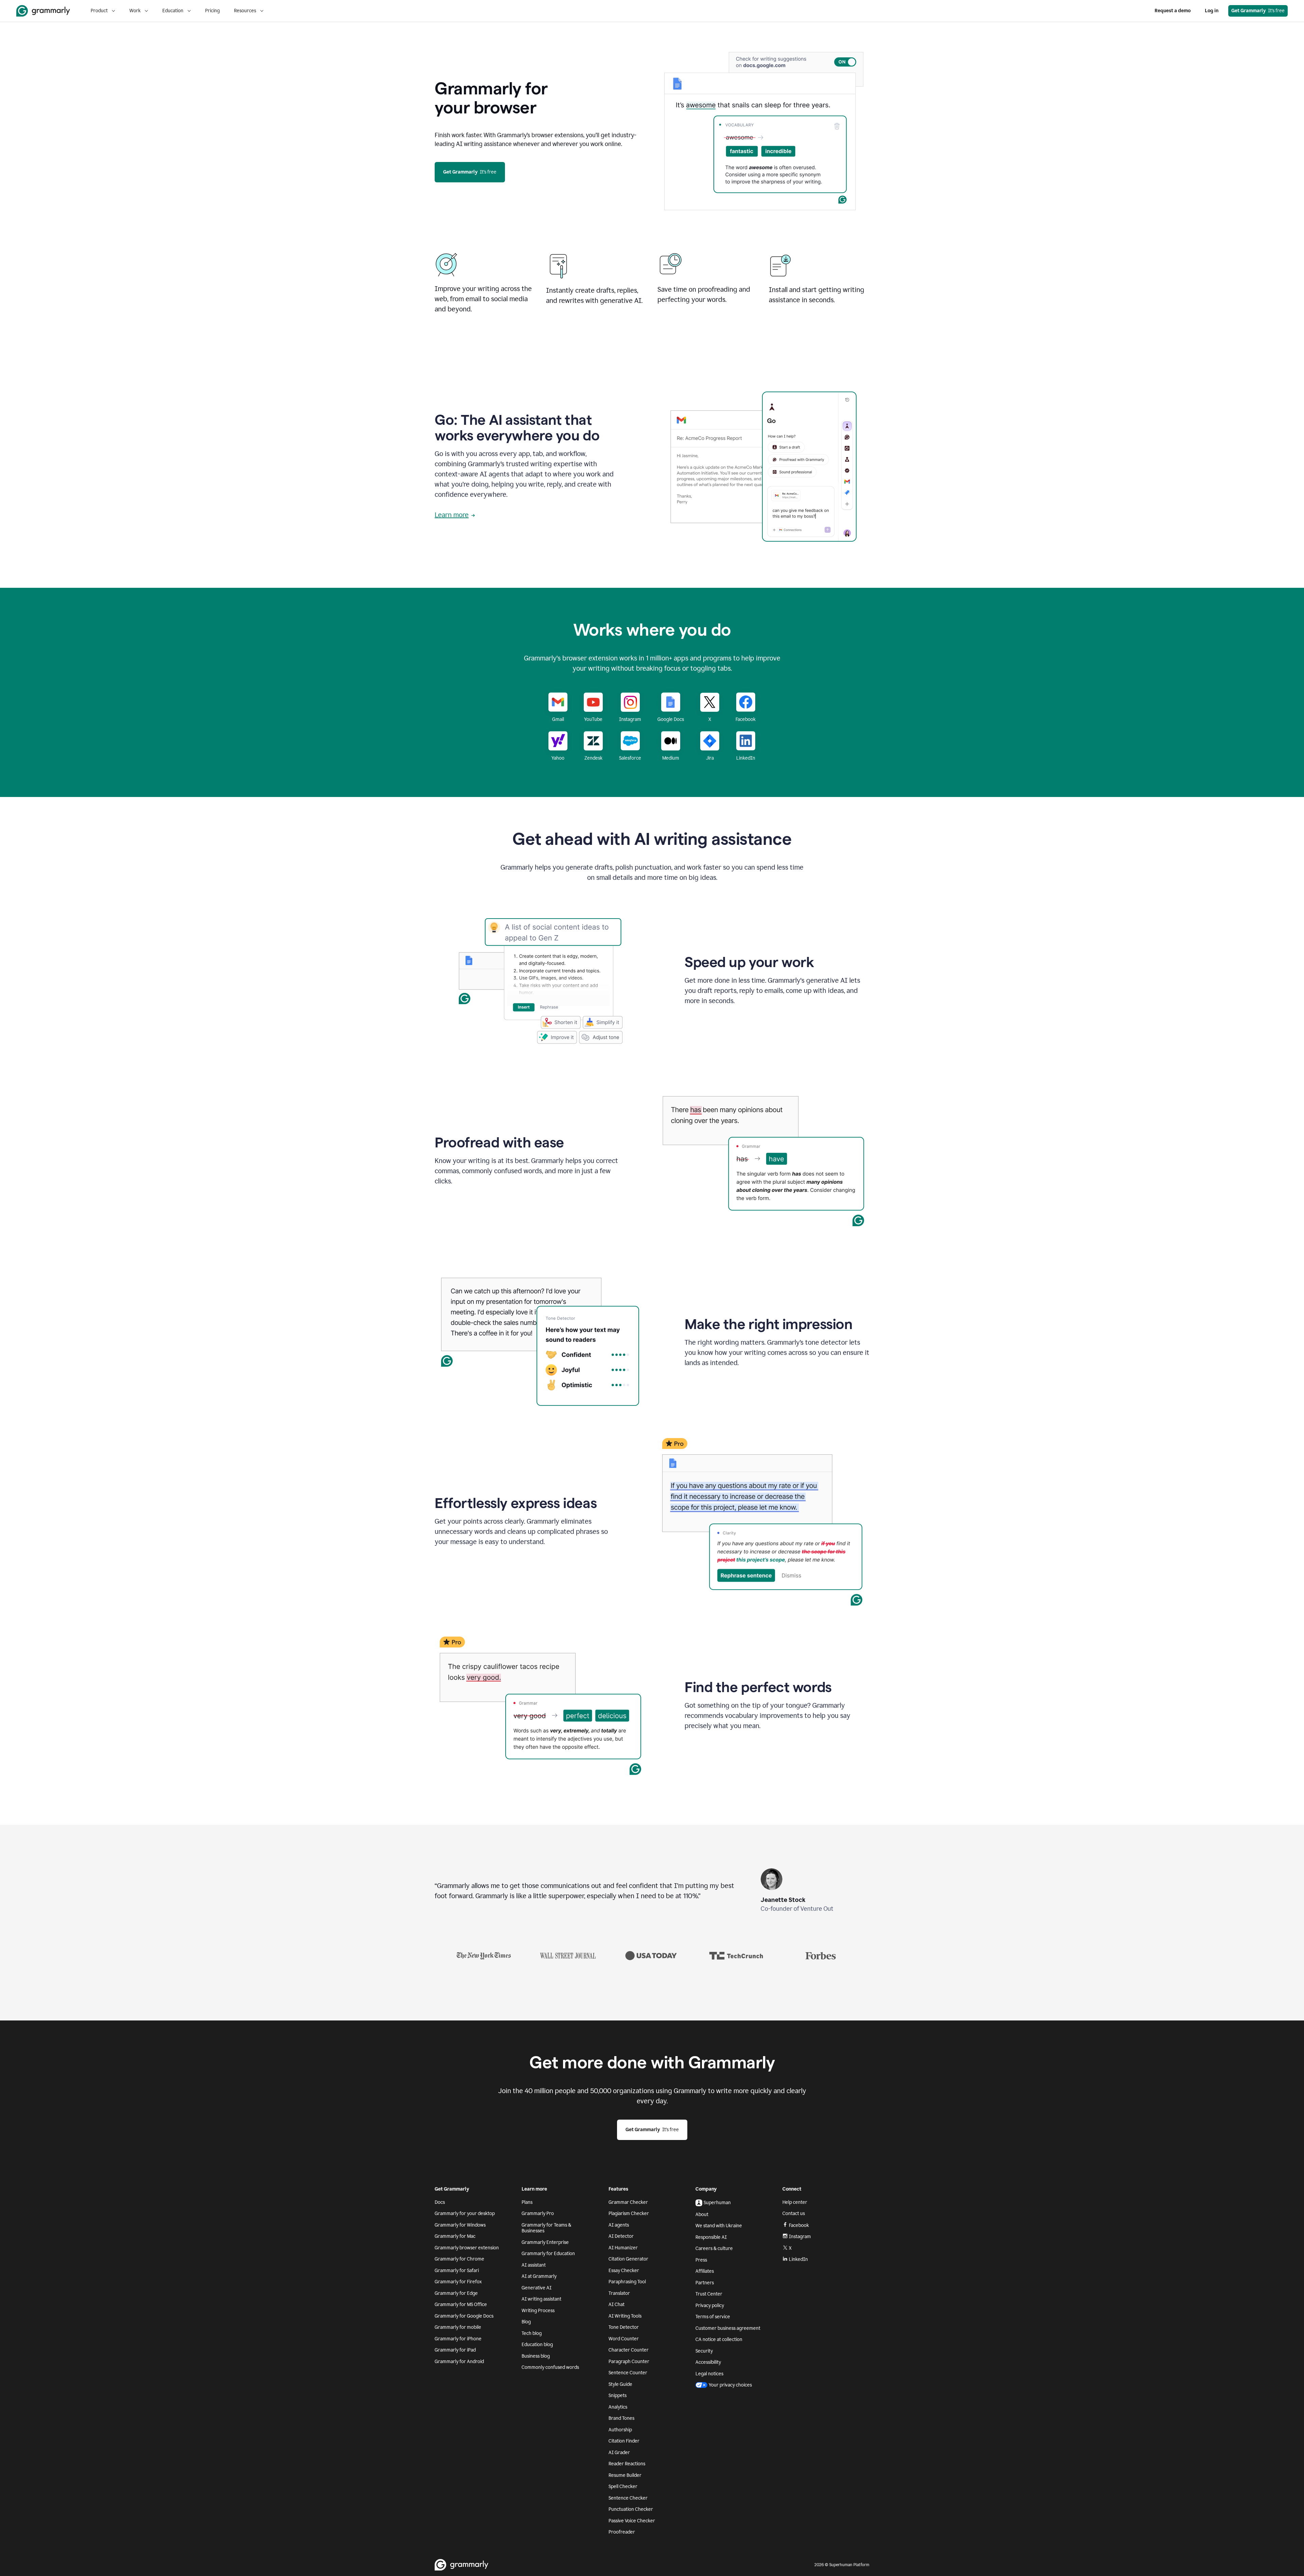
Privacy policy (710, 2306)
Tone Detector (624, 2327)
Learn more (452, 515)
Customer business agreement (728, 2328)
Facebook (799, 2225)
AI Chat (617, 2305)
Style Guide (620, 2384)
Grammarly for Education (548, 2254)
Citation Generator (628, 2259)
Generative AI (537, 2288)
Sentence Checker (628, 2498)
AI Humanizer (623, 2248)
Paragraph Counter (629, 2362)
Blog (526, 2322)
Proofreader (622, 2532)
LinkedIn (798, 2259)
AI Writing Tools (625, 2316)
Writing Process (538, 2311)
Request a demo (1173, 11)
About (702, 2215)
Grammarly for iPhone (458, 2339)
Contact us (794, 2214)
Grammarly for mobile (458, 2327)
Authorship (620, 2430)
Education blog (537, 2345)
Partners (705, 2283)
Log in (1212, 11)
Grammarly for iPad (455, 2350)
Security (704, 2351)
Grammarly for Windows (460, 2225)
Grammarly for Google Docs (464, 2316)
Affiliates (705, 2271)
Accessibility (708, 2362)
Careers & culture (714, 2248)
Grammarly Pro (538, 2214)
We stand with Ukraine (719, 2226)
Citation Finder (624, 2441)
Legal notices (709, 2374)
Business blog (536, 2356)
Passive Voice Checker (632, 2521)
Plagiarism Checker (629, 2214)
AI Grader (619, 2453)
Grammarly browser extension (467, 2248)
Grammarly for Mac (455, 2236)
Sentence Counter (628, 2373)
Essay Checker (624, 2271)
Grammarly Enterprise (545, 2242)
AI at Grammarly (539, 2276)
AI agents (619, 2225)
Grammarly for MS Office (461, 2305)
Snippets (618, 2396)
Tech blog (532, 2333)
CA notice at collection (719, 2339)
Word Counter (624, 2339)
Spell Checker (623, 2487)
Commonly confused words (550, 2367)
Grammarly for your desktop (465, 2214)
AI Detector (621, 2236)
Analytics (618, 2407)
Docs (440, 2202)
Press (701, 2260)
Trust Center (709, 2294)
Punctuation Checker (631, 2509)
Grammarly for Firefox (458, 2282)
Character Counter (629, 2350)
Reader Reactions (627, 2464)
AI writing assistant (541, 2299)
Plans (527, 2202)
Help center (795, 2202)
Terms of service (713, 2317)
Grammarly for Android (459, 2362)
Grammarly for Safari (457, 2271)
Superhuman (717, 2203)
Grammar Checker (628, 2202)
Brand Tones (621, 2418)
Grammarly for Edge (456, 2293)
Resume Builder (625, 2475)
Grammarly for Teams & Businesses (546, 2228)
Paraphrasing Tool (627, 2282)
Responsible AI (711, 2237)
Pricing (212, 11)
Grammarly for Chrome (459, 2259)
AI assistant (534, 2265)
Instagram (800, 2237)
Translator (619, 2293)
